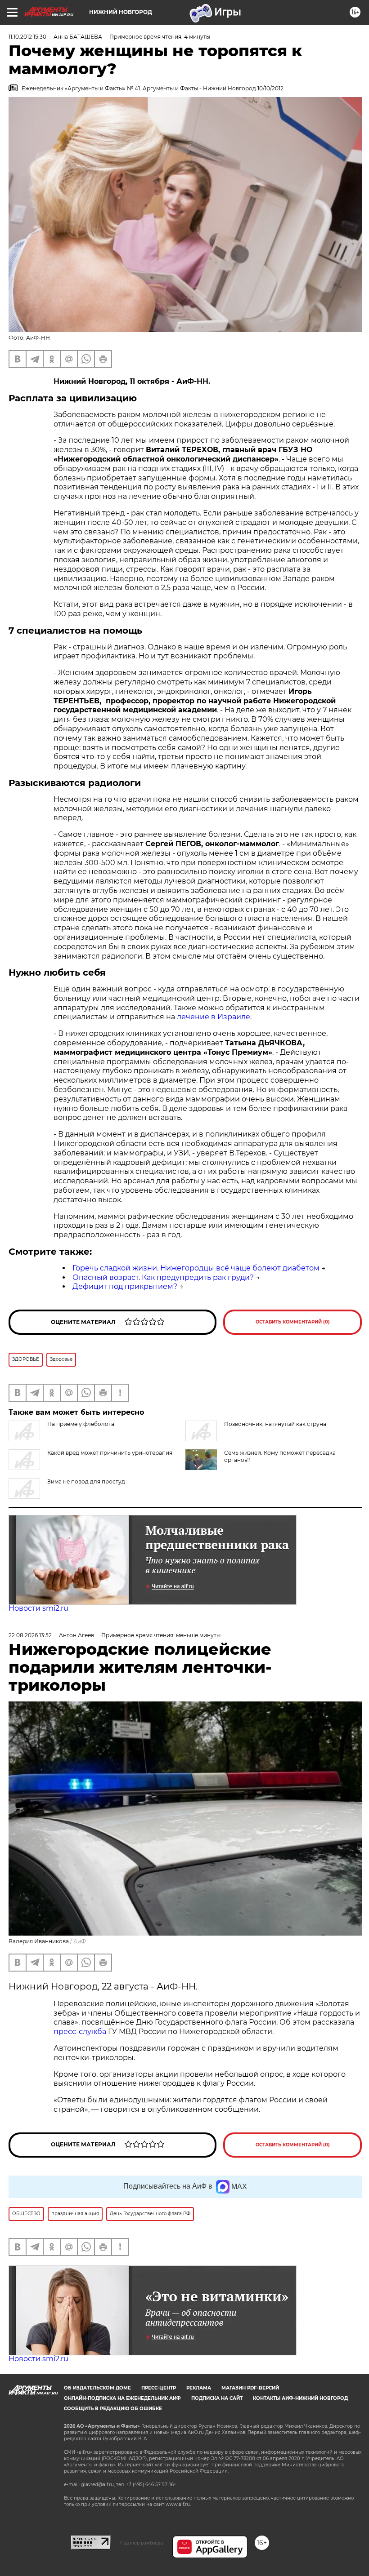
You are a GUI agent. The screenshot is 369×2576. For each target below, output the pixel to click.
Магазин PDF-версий (250, 2388)
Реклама (199, 2388)
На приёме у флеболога (81, 1424)
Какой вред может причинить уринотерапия (110, 1453)
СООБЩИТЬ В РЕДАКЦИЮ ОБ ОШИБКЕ (113, 2409)
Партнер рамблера (142, 2543)
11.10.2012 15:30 (27, 37)
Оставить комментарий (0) (293, 1322)
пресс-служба (80, 2032)
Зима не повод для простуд (86, 1481)
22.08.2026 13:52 (30, 1635)
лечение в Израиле (214, 1017)
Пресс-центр (159, 2388)
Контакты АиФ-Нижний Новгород (300, 2398)
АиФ (80, 1941)
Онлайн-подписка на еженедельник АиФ (122, 2398)
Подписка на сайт (217, 2398)
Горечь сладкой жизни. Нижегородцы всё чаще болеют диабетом (196, 1268)
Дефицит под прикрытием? (125, 1286)
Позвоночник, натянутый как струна (275, 1424)
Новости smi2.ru (38, 1608)
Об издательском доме (97, 2388)
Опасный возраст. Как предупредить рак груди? (163, 1277)
